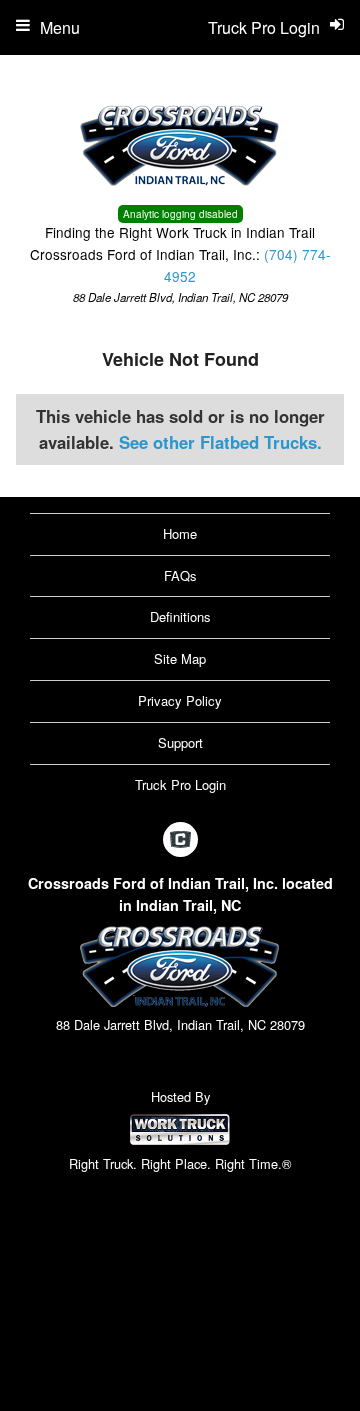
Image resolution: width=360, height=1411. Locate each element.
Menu (60, 27)
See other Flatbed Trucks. (220, 442)
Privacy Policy (180, 700)
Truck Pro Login (180, 784)
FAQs (180, 575)
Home (180, 533)
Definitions (180, 616)
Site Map (180, 658)
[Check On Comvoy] (180, 841)
